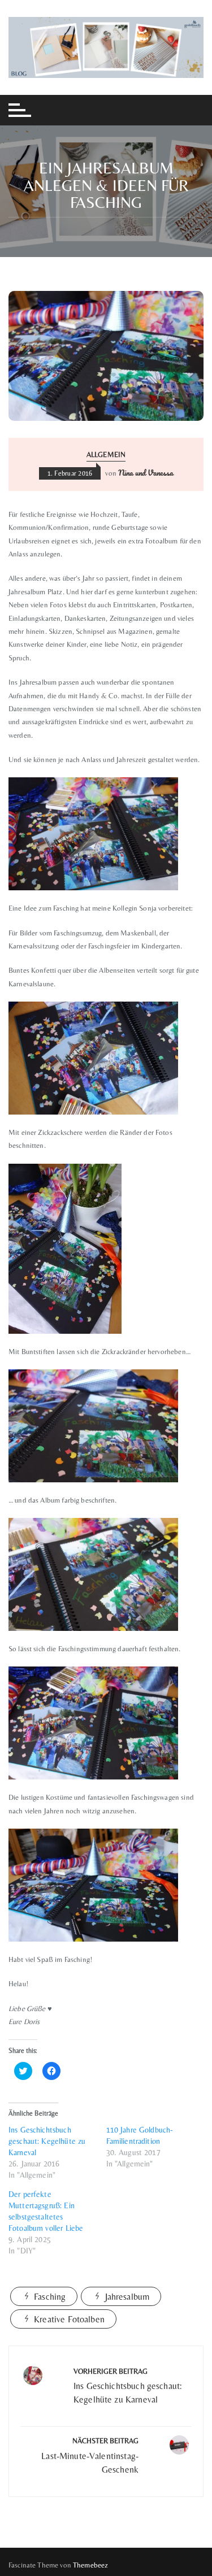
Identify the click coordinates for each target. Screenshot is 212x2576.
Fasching (50, 2297)
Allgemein (106, 454)
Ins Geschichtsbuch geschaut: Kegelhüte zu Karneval (47, 2141)
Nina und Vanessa (146, 473)
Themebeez (90, 2565)
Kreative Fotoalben (69, 2319)
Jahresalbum (127, 2297)
